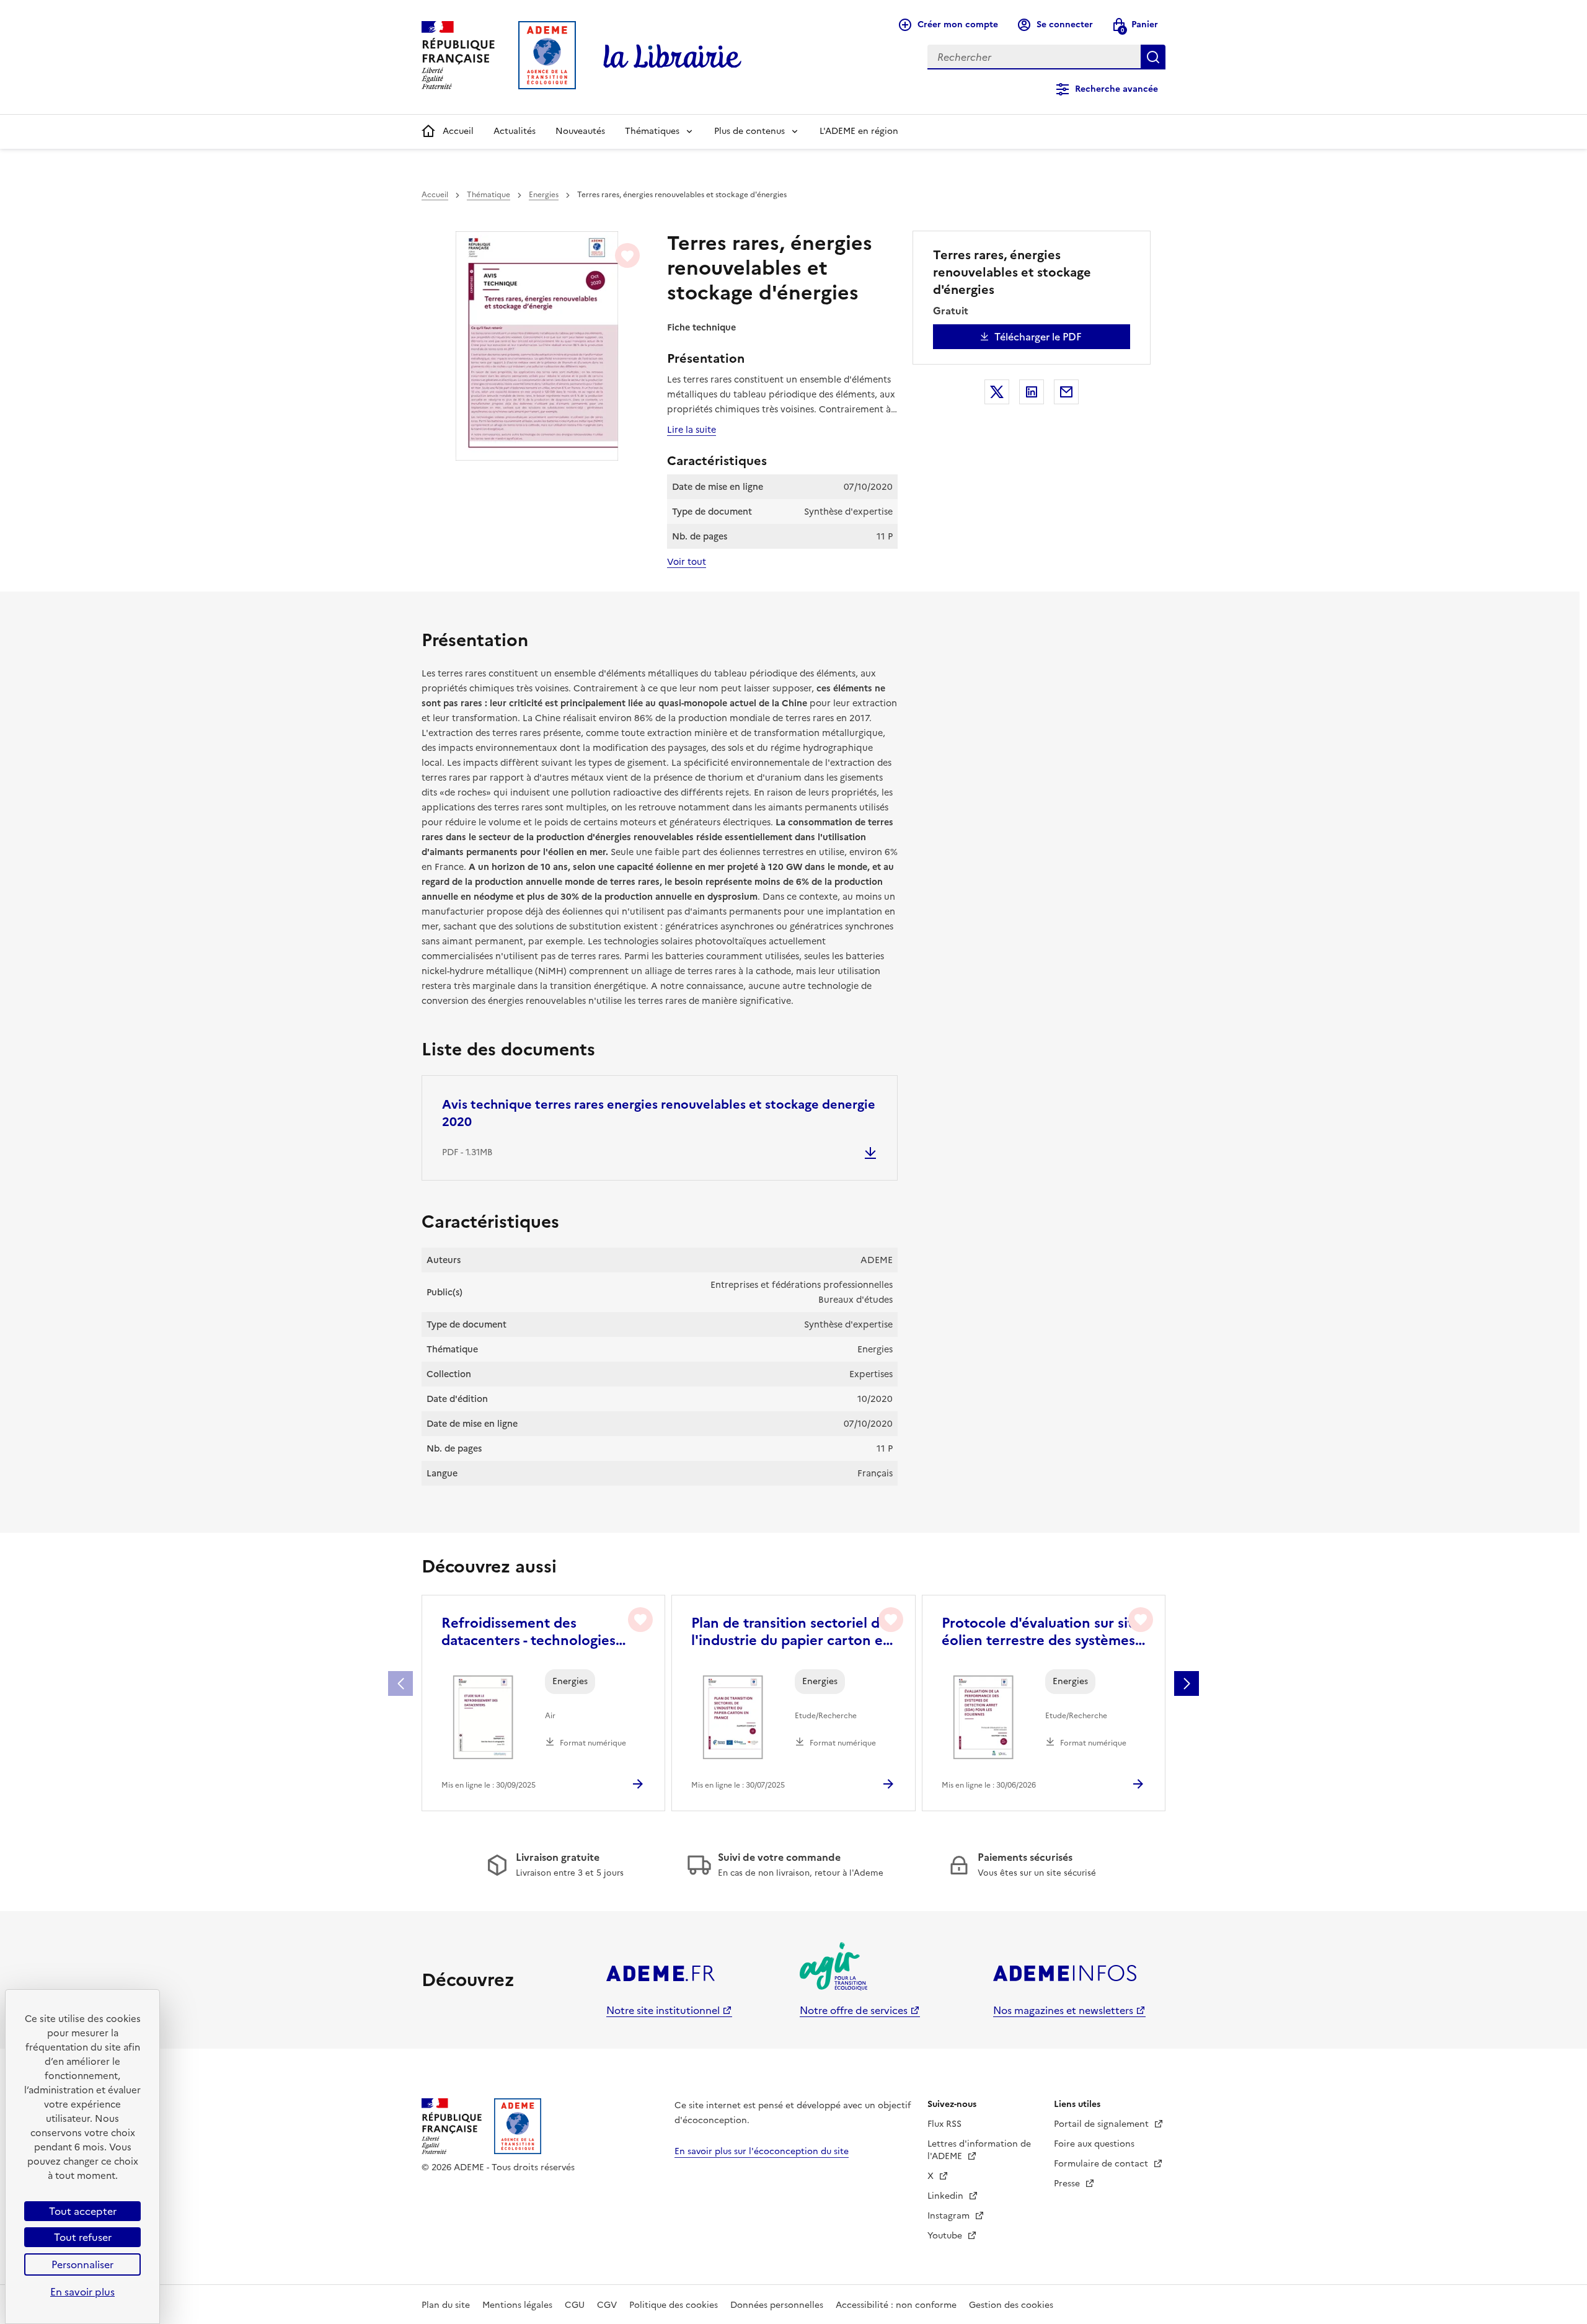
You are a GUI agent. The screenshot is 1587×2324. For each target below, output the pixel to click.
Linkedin (947, 2196)
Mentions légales (517, 2305)
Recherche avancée (1116, 89)
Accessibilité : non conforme (896, 2305)
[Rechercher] (1153, 57)
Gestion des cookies (1011, 2305)
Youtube (946, 2236)
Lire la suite (692, 430)
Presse (1068, 2184)
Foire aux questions (1094, 2144)
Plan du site (446, 2305)
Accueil (458, 131)
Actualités (515, 131)
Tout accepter (83, 2211)
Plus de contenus (749, 131)
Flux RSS (944, 2124)
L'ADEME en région (859, 131)
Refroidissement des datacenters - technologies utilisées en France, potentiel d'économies (536, 1632)
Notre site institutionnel (663, 2010)
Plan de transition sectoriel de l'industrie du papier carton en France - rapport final (791, 1632)
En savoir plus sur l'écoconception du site (762, 2151)
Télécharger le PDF (1038, 337)
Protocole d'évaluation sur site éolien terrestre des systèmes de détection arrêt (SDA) (1041, 1632)
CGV (607, 2305)
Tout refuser (83, 2237)
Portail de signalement (1103, 2124)
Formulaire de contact (1102, 2164)
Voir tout (687, 562)
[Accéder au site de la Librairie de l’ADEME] (673, 57)
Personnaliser (82, 2264)
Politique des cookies (674, 2305)
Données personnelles (777, 2305)
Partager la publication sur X (997, 392)
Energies (544, 195)
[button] (1187, 1683)
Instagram (950, 2216)
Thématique (488, 195)
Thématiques (652, 131)
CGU (575, 2305)
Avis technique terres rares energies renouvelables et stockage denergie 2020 (659, 1113)
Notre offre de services (854, 2010)
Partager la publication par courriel (1066, 392)
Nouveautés (580, 131)
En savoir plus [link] (82, 2292)
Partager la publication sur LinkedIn (1032, 392)
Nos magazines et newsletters (1063, 2010)
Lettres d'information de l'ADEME (979, 2150)
